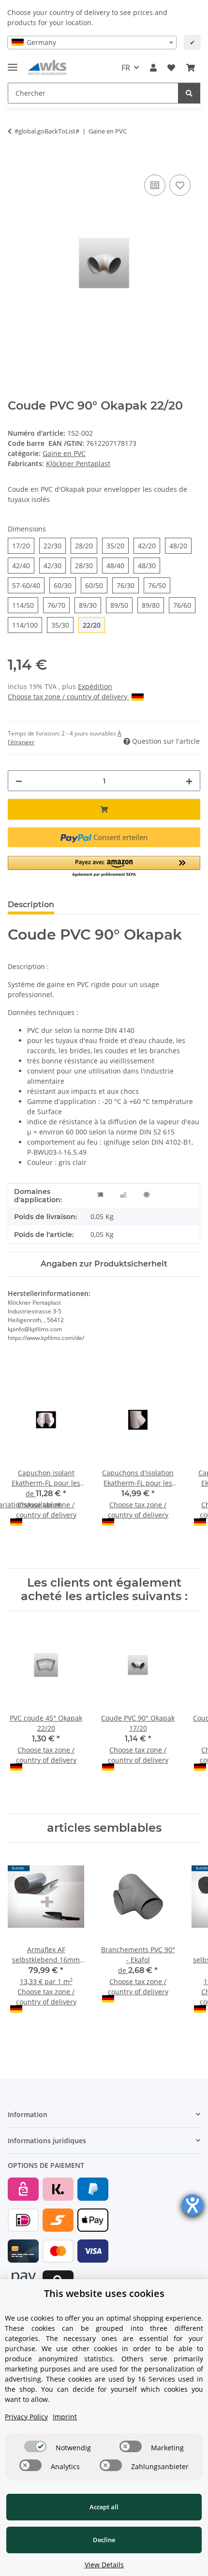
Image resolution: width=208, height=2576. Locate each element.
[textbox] (92, 43)
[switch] (35, 2446)
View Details (104, 2565)
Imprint (65, 2417)
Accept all (104, 2507)
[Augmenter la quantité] (189, 781)
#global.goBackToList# (47, 131)
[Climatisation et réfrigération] (147, 1194)
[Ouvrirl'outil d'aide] (193, 2205)
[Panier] (191, 68)
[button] (153, 68)
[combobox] (92, 43)
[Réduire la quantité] (19, 781)
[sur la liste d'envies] (180, 185)
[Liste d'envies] (171, 68)
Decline (104, 2540)
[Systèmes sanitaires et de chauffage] (100, 1194)
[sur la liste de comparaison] (155, 185)
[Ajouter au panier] (15, 162)
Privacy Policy (26, 2417)
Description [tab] (31, 905)
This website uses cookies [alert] (104, 2293)
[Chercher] (189, 93)
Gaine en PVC (64, 453)
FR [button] (126, 68)
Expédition (95, 686)
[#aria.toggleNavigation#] (13, 63)
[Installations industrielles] (123, 1194)
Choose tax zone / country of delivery (68, 697)
